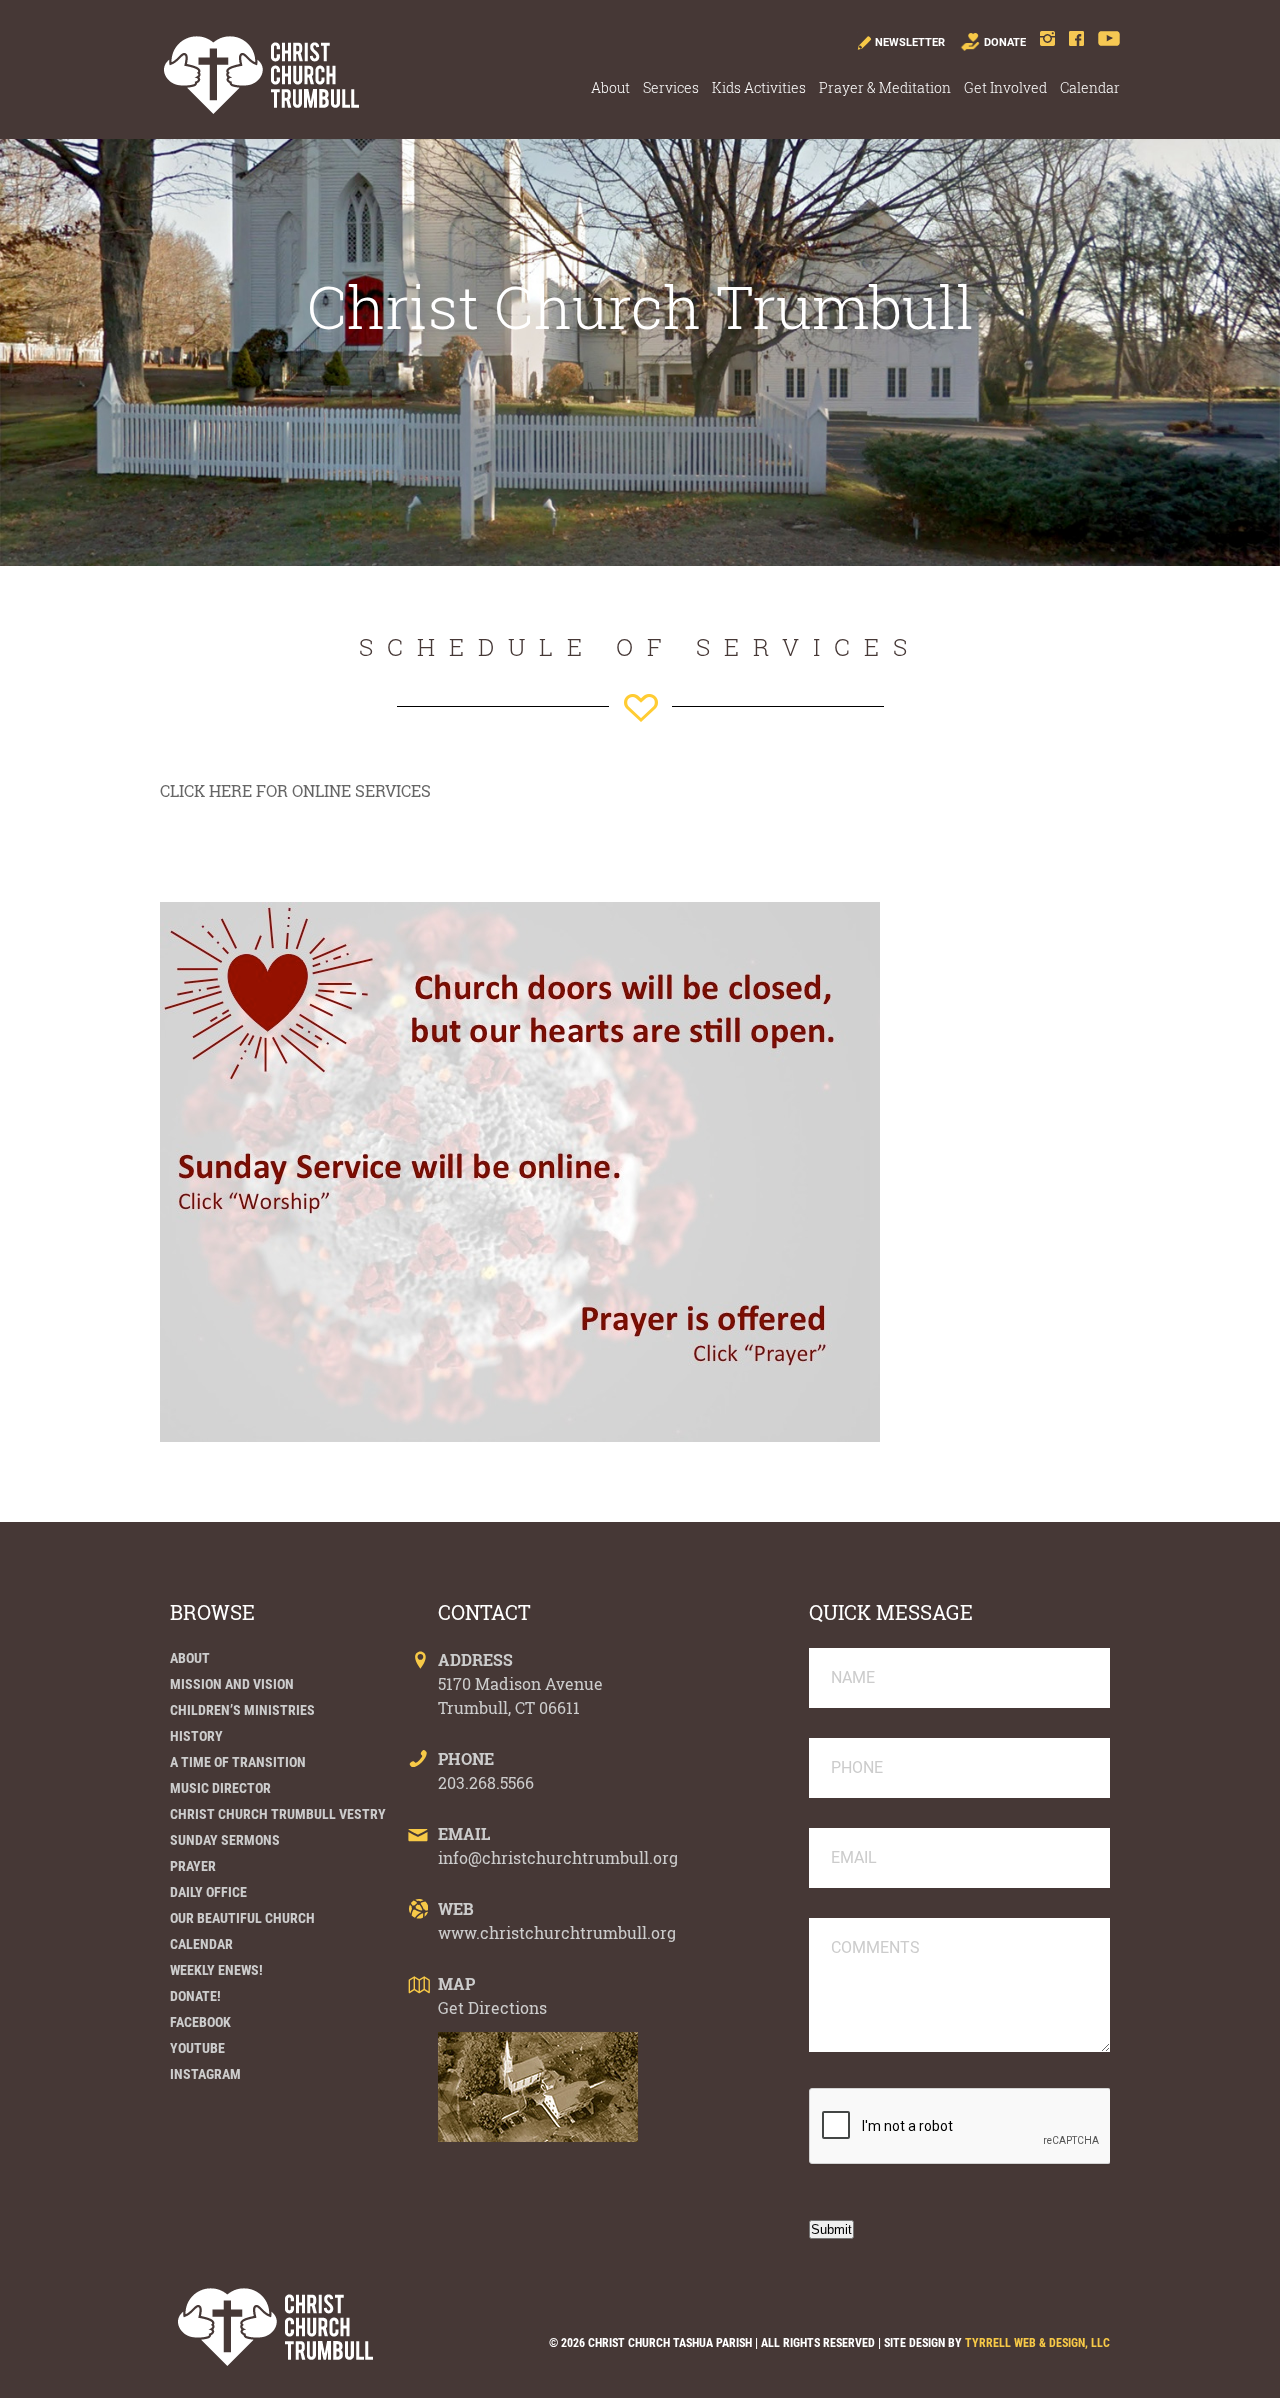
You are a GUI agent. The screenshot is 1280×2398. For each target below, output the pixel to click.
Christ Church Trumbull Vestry (278, 1814)
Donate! (195, 1996)
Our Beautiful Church (242, 1918)
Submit (831, 2229)
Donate (1005, 42)
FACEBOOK (200, 2022)
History (196, 1736)
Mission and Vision (232, 1684)
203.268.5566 (486, 1782)
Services (671, 87)
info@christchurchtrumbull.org (558, 1857)
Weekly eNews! (216, 1970)
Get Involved (1005, 87)
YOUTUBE (197, 2048)
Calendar (1090, 87)
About (610, 87)
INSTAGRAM (205, 2074)
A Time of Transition (238, 1762)
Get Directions (492, 2007)
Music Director (220, 1788)
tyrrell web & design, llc (1037, 2343)
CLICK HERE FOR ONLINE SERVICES (295, 790)
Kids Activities (759, 87)
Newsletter (910, 42)
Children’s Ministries (242, 1710)
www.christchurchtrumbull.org (557, 1932)
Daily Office (208, 1892)
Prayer (193, 1866)
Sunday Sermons (225, 1840)
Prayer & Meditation (885, 87)
